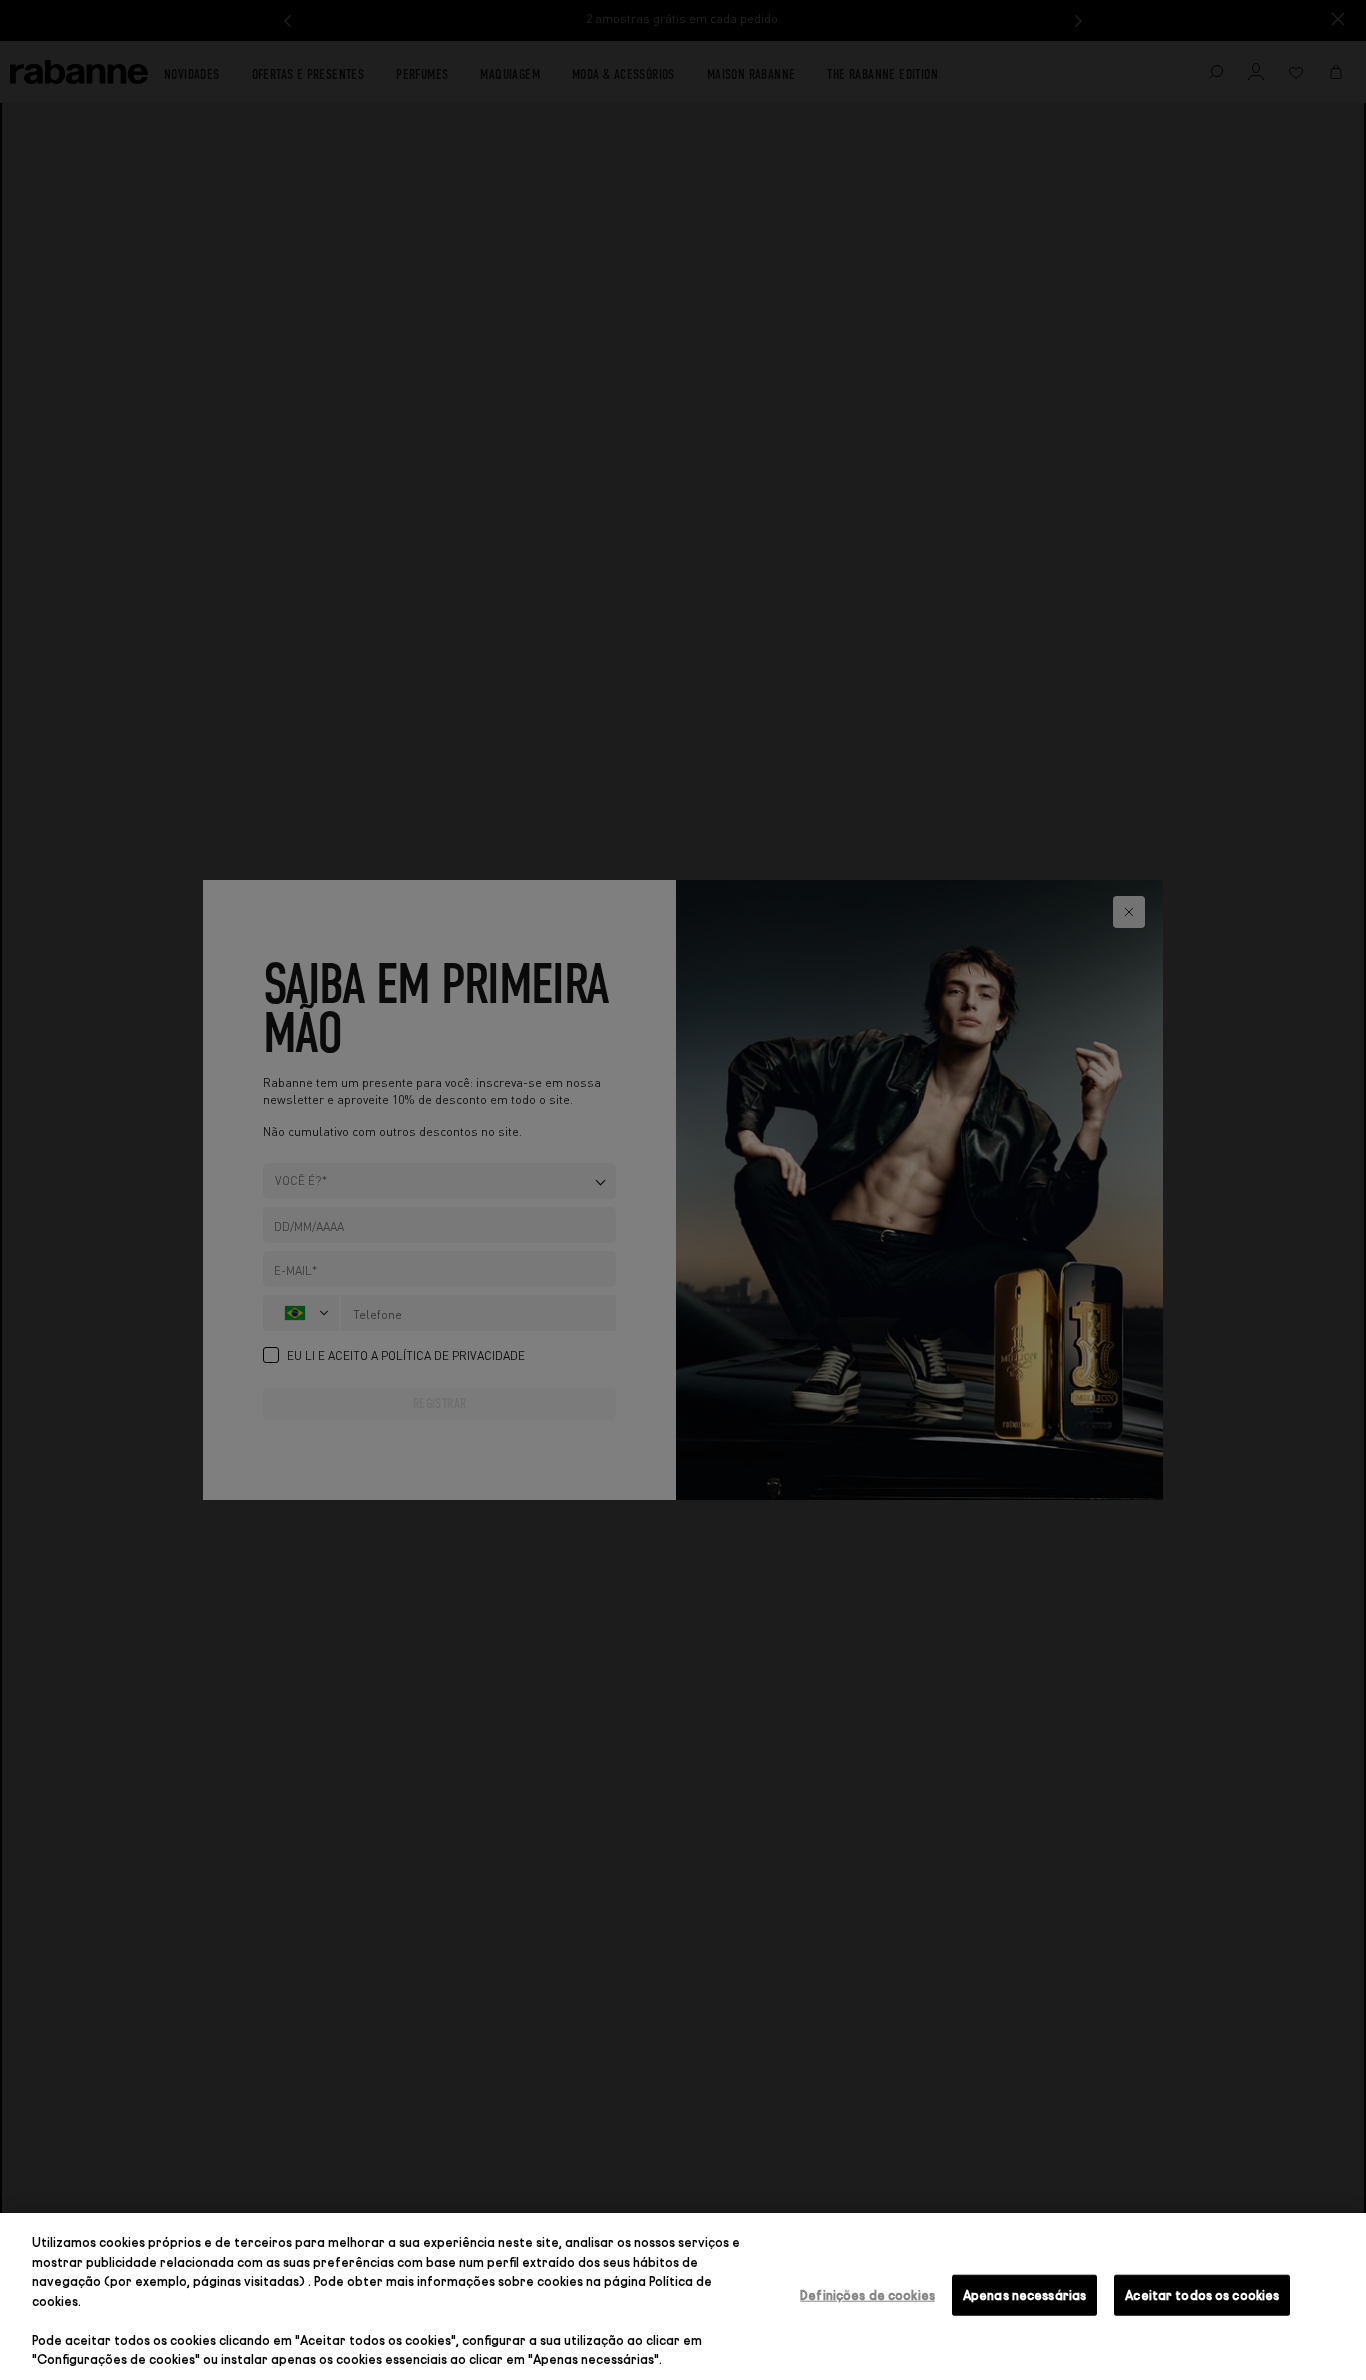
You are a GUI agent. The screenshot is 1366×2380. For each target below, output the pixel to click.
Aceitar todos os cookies (1202, 2294)
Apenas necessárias (1024, 2294)
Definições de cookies (867, 2294)
